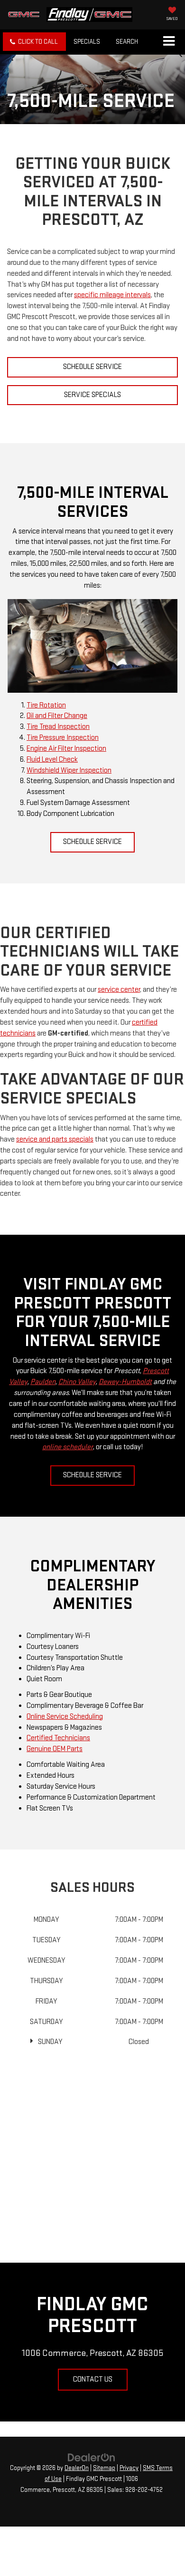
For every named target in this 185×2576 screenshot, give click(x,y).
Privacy (129, 2468)
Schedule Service (92, 367)
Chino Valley (77, 1382)
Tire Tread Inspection (58, 727)
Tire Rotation (46, 705)
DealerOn (77, 2468)
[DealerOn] (92, 2457)
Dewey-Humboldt (125, 1382)
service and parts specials (55, 1139)
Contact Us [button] (93, 2379)
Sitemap (104, 2468)
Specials (87, 42)
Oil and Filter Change (57, 716)
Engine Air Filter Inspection (66, 749)
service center (119, 990)
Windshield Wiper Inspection (69, 770)
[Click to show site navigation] (169, 42)
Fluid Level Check (52, 760)
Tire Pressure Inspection (63, 738)
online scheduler (68, 1447)
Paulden (43, 1382)
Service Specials (92, 395)
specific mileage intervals (112, 295)
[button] (34, 42)
